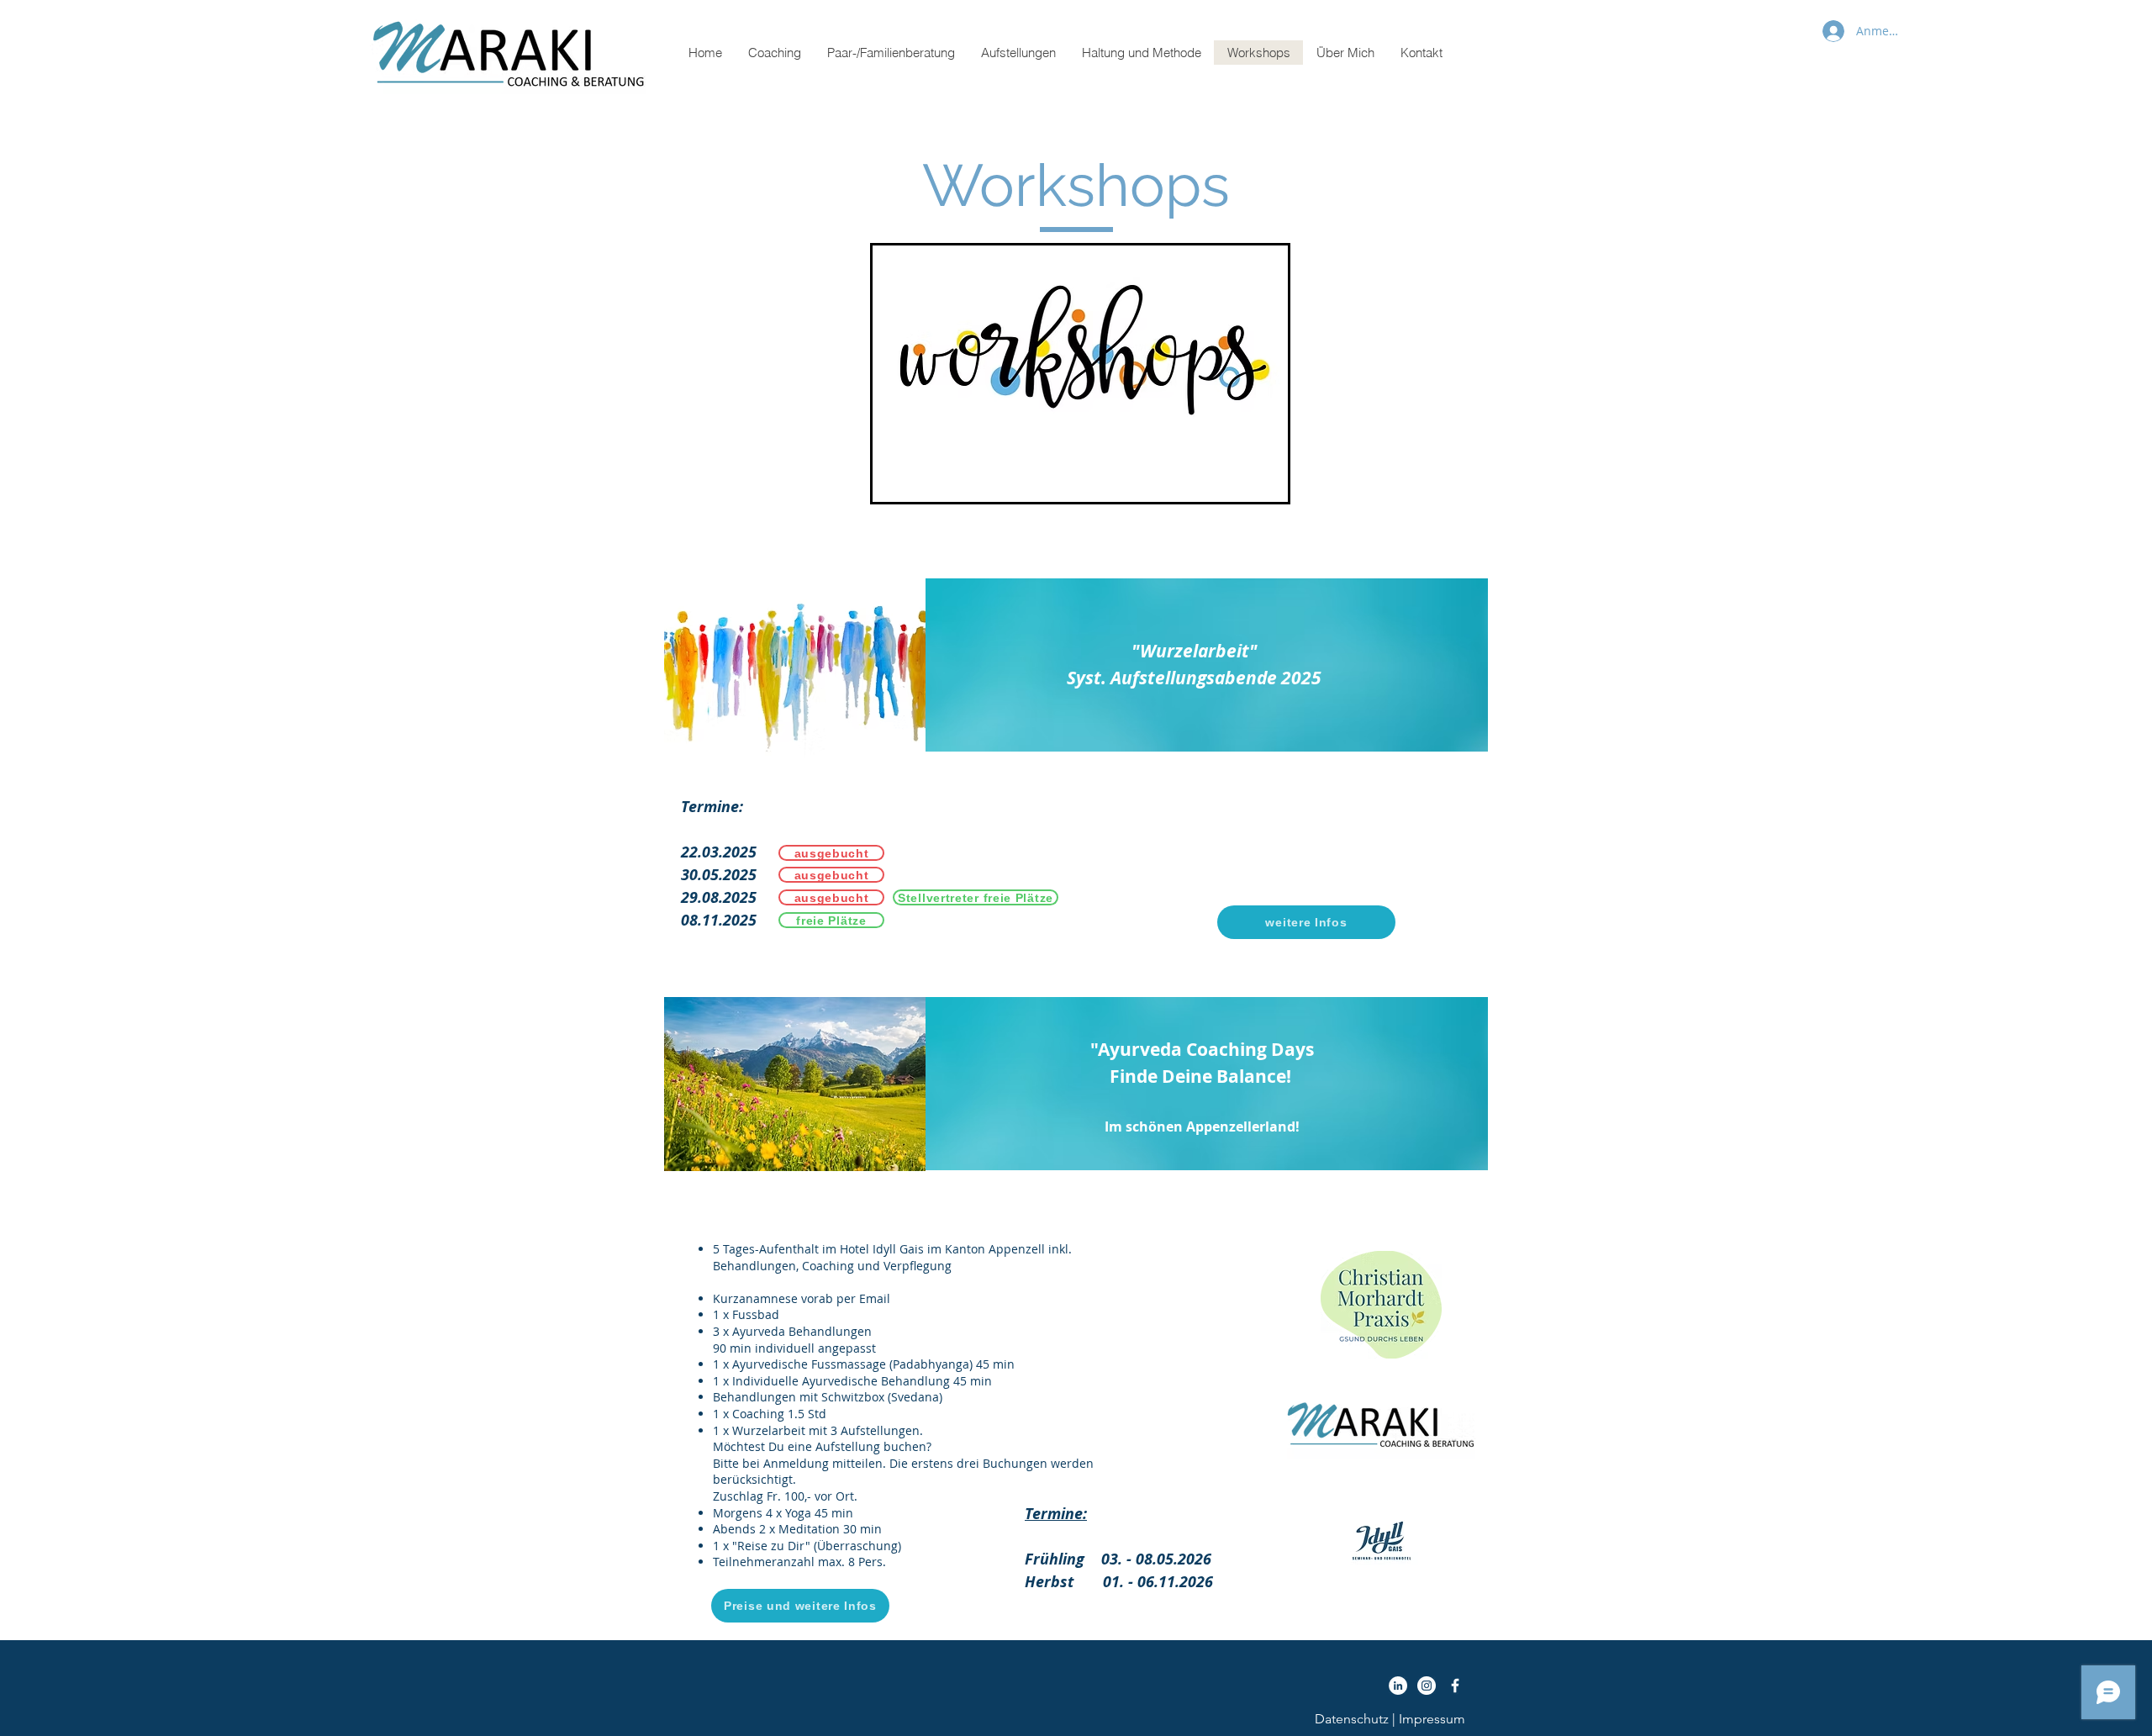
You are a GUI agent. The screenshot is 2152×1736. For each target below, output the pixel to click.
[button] (774, 53)
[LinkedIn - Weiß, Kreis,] (1398, 1686)
